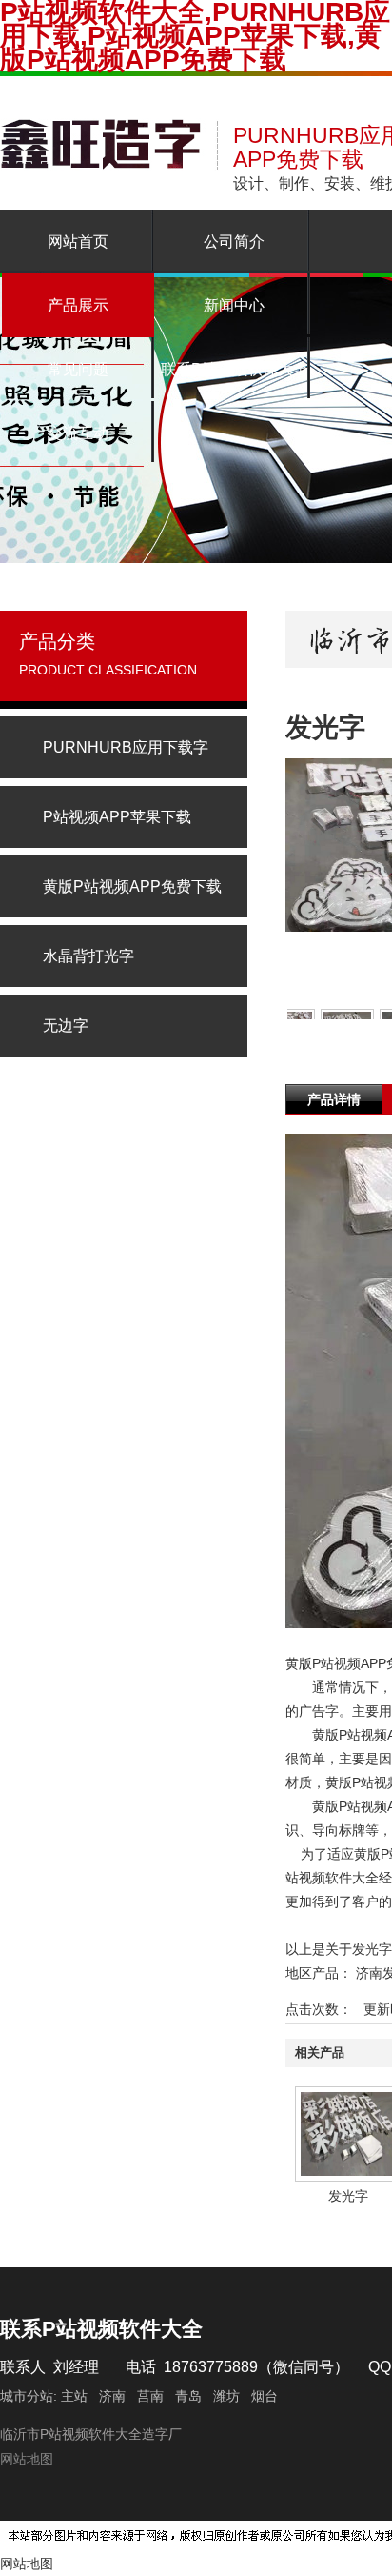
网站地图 (27, 2459)
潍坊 (226, 2396)
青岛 (188, 2396)
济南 (112, 2396)
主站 (72, 2396)
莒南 (150, 2396)
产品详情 (334, 1099)
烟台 (265, 2396)
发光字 (348, 2196)
